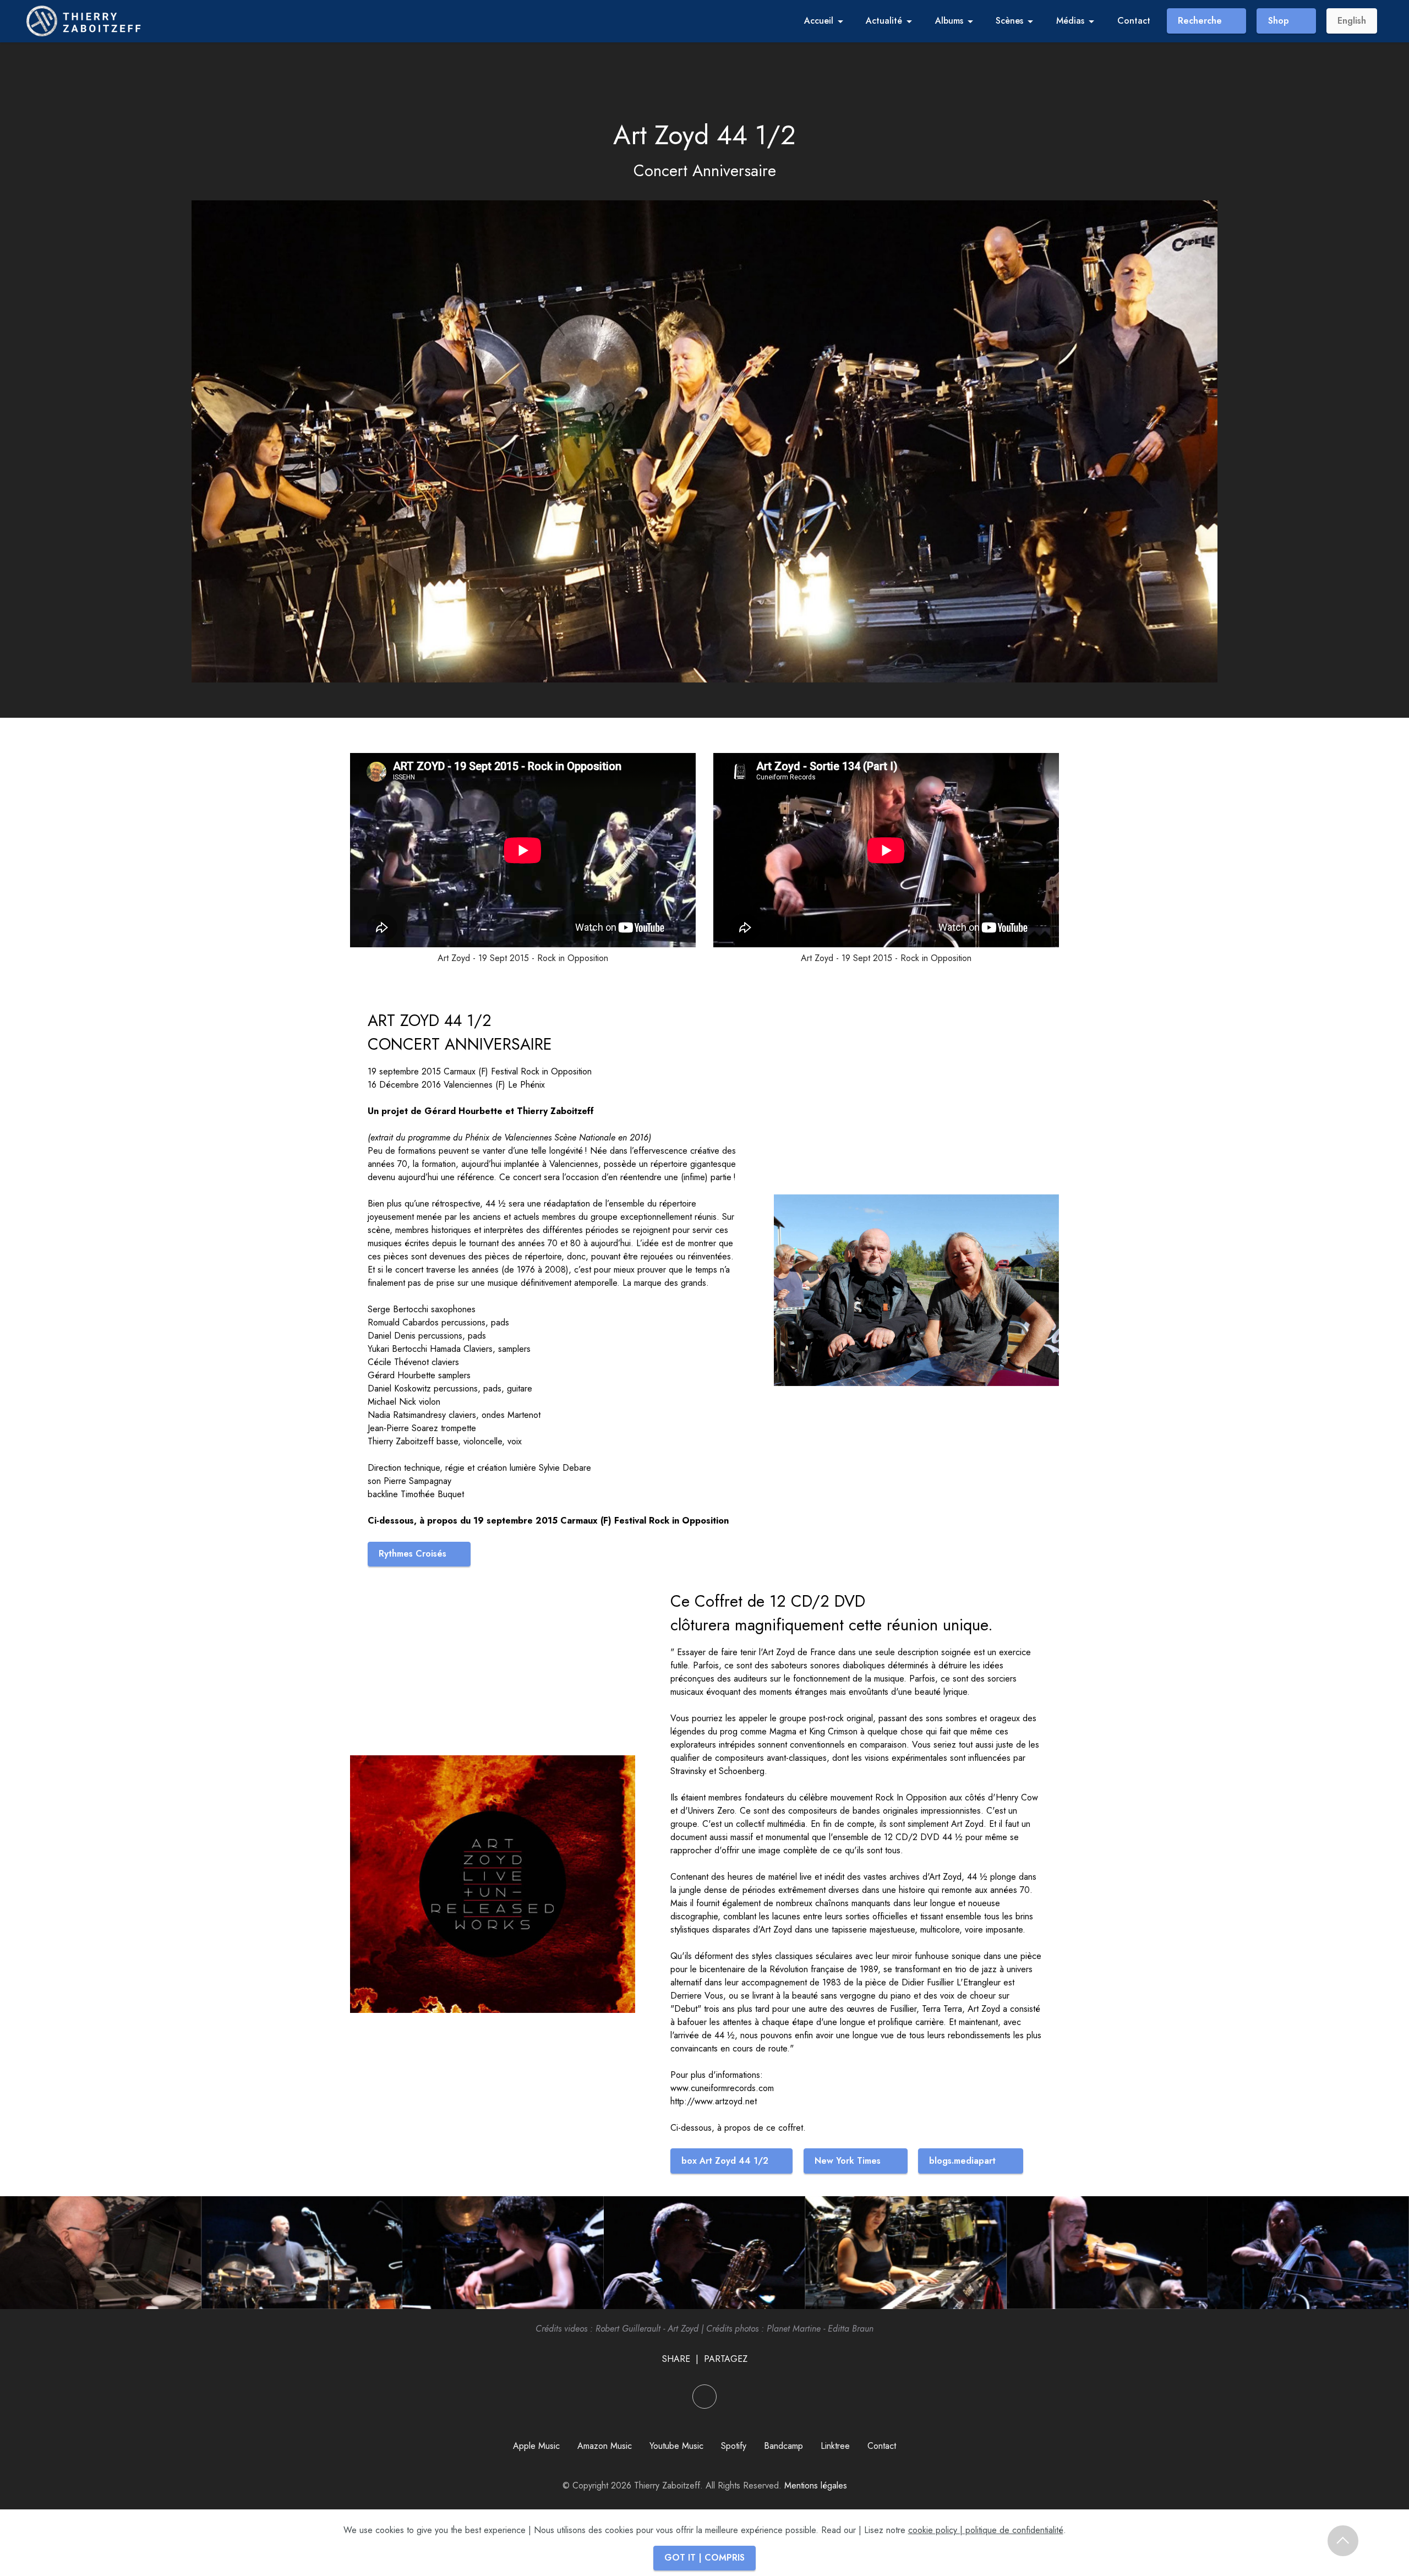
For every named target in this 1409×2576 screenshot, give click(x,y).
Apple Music (536, 2446)
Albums (949, 21)
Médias (1070, 21)
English (1352, 21)
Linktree (835, 2446)
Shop (1280, 21)
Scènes (1009, 21)
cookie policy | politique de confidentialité (986, 2530)
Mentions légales (816, 2485)
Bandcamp (783, 2446)
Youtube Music (676, 2446)
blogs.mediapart (964, 2161)
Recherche (1200, 21)
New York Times (849, 2161)
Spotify (734, 2446)
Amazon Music (605, 2446)
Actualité (884, 21)
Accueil (819, 21)
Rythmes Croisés (413, 1554)
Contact (1134, 21)
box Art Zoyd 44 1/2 (725, 2161)
